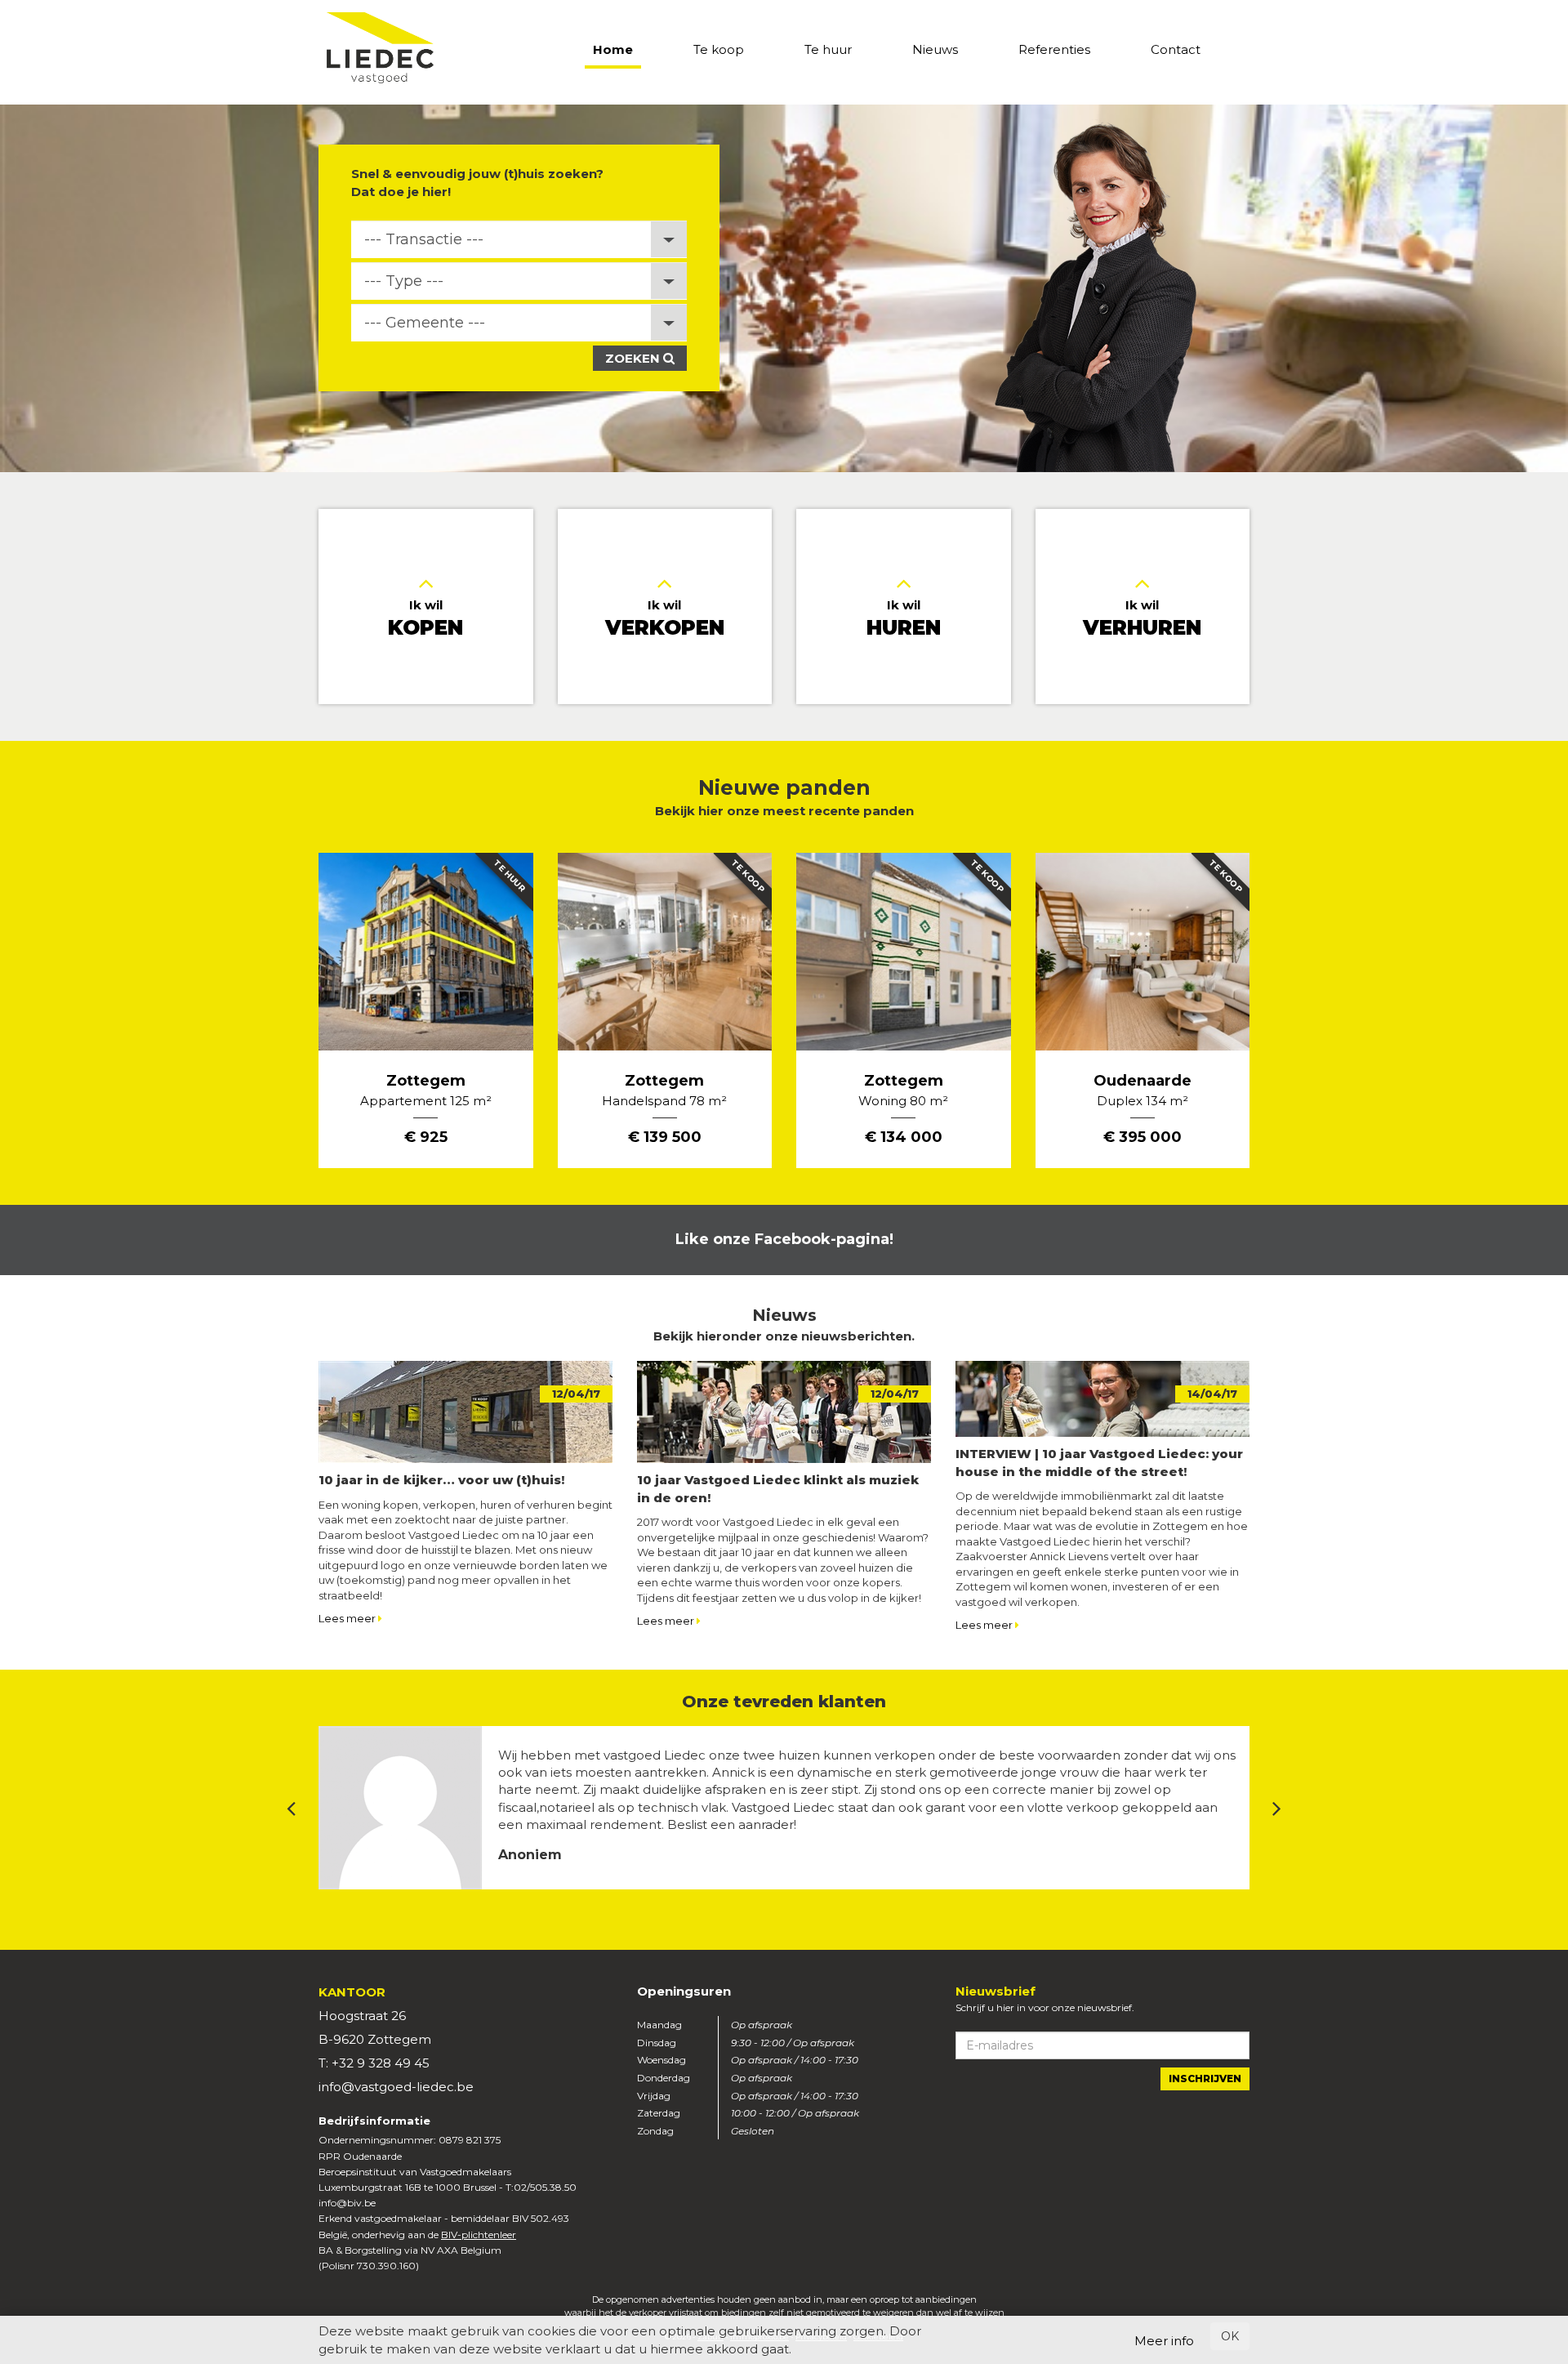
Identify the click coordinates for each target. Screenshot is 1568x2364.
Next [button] (1277, 1808)
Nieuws (935, 49)
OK (1230, 2336)
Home (613, 49)
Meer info (1164, 2341)
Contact (1176, 49)
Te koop (719, 49)
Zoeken (634, 358)
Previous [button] (291, 1808)
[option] (784, 288)
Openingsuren (684, 1991)
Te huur (828, 49)
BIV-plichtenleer (479, 2235)
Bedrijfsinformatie (374, 2121)
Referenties (1054, 49)
